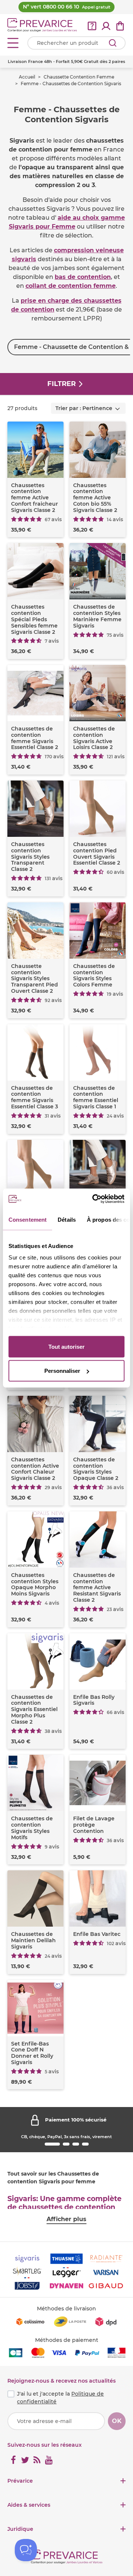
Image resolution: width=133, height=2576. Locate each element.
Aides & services (29, 2505)
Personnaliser (62, 1371)
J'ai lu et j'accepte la (60, 2398)
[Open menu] (13, 43)
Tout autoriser (66, 1346)
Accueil (27, 77)
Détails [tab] (67, 1219)
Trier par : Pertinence (84, 408)
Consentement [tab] (28, 1219)
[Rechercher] (113, 43)
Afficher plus (66, 2219)
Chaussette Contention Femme (79, 77)
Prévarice (20, 2481)
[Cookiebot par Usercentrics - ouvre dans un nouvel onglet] (94, 1199)
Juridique (20, 2529)
